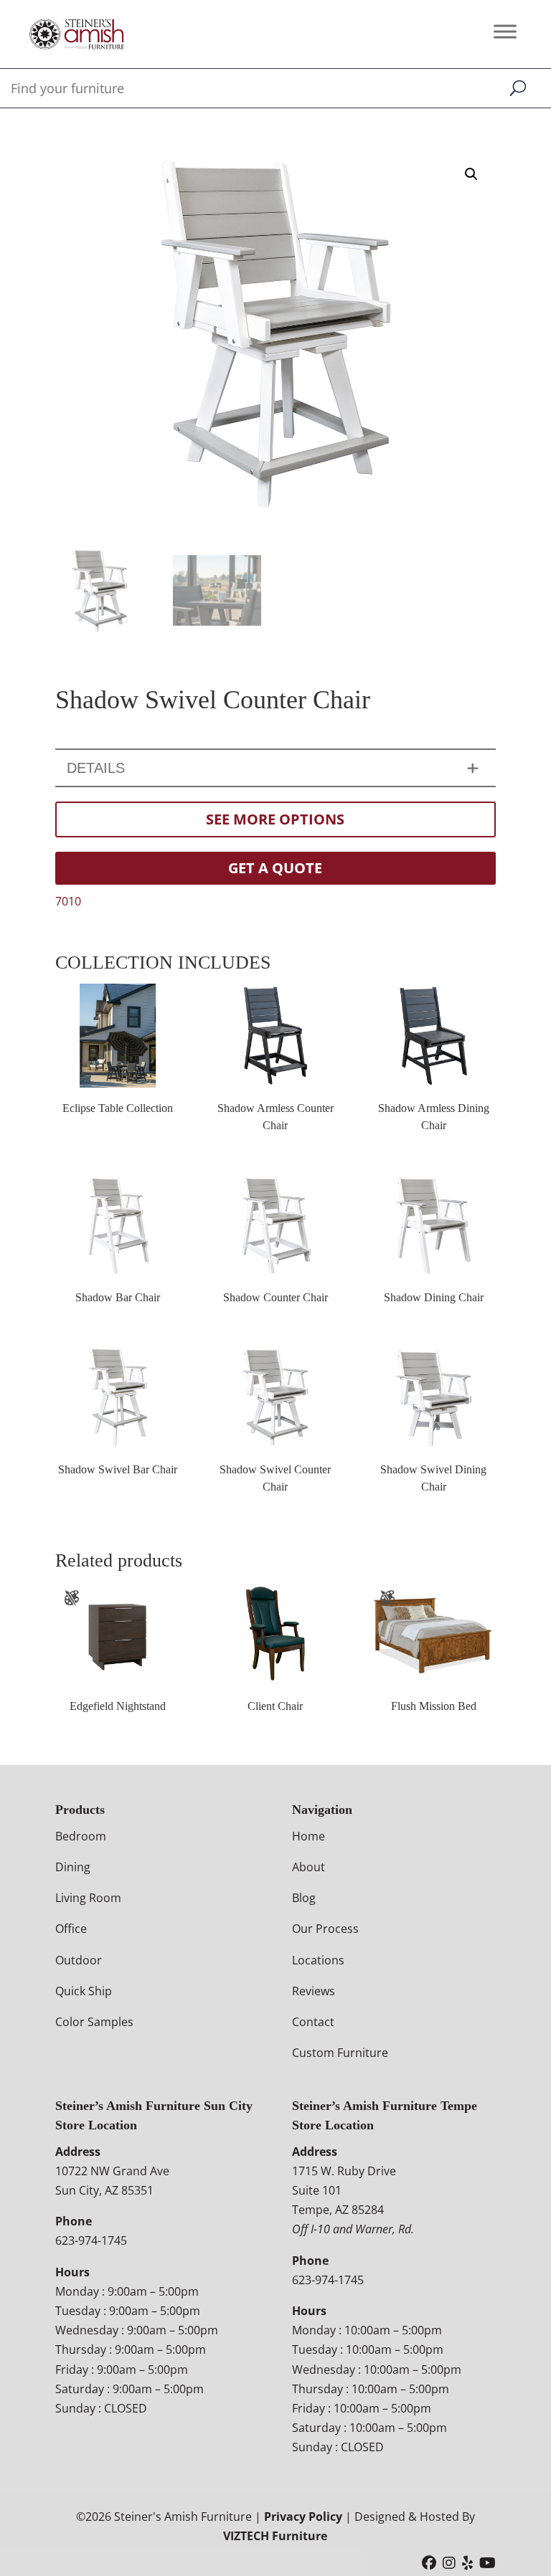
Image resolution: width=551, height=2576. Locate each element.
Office (71, 1929)
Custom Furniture (340, 2053)
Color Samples (94, 2022)
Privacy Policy (303, 2516)
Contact (313, 2022)
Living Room (88, 1898)
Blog (304, 1898)
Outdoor (79, 1960)
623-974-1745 (91, 2240)
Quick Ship (84, 1991)
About (309, 1867)
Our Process (325, 1929)
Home (309, 1836)
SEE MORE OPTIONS (275, 819)
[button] (471, 174)
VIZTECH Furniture (275, 2536)
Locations (318, 1960)
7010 (68, 901)
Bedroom (81, 1836)
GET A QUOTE (275, 868)
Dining (73, 1867)
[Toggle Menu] (505, 31)
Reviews (314, 1991)
